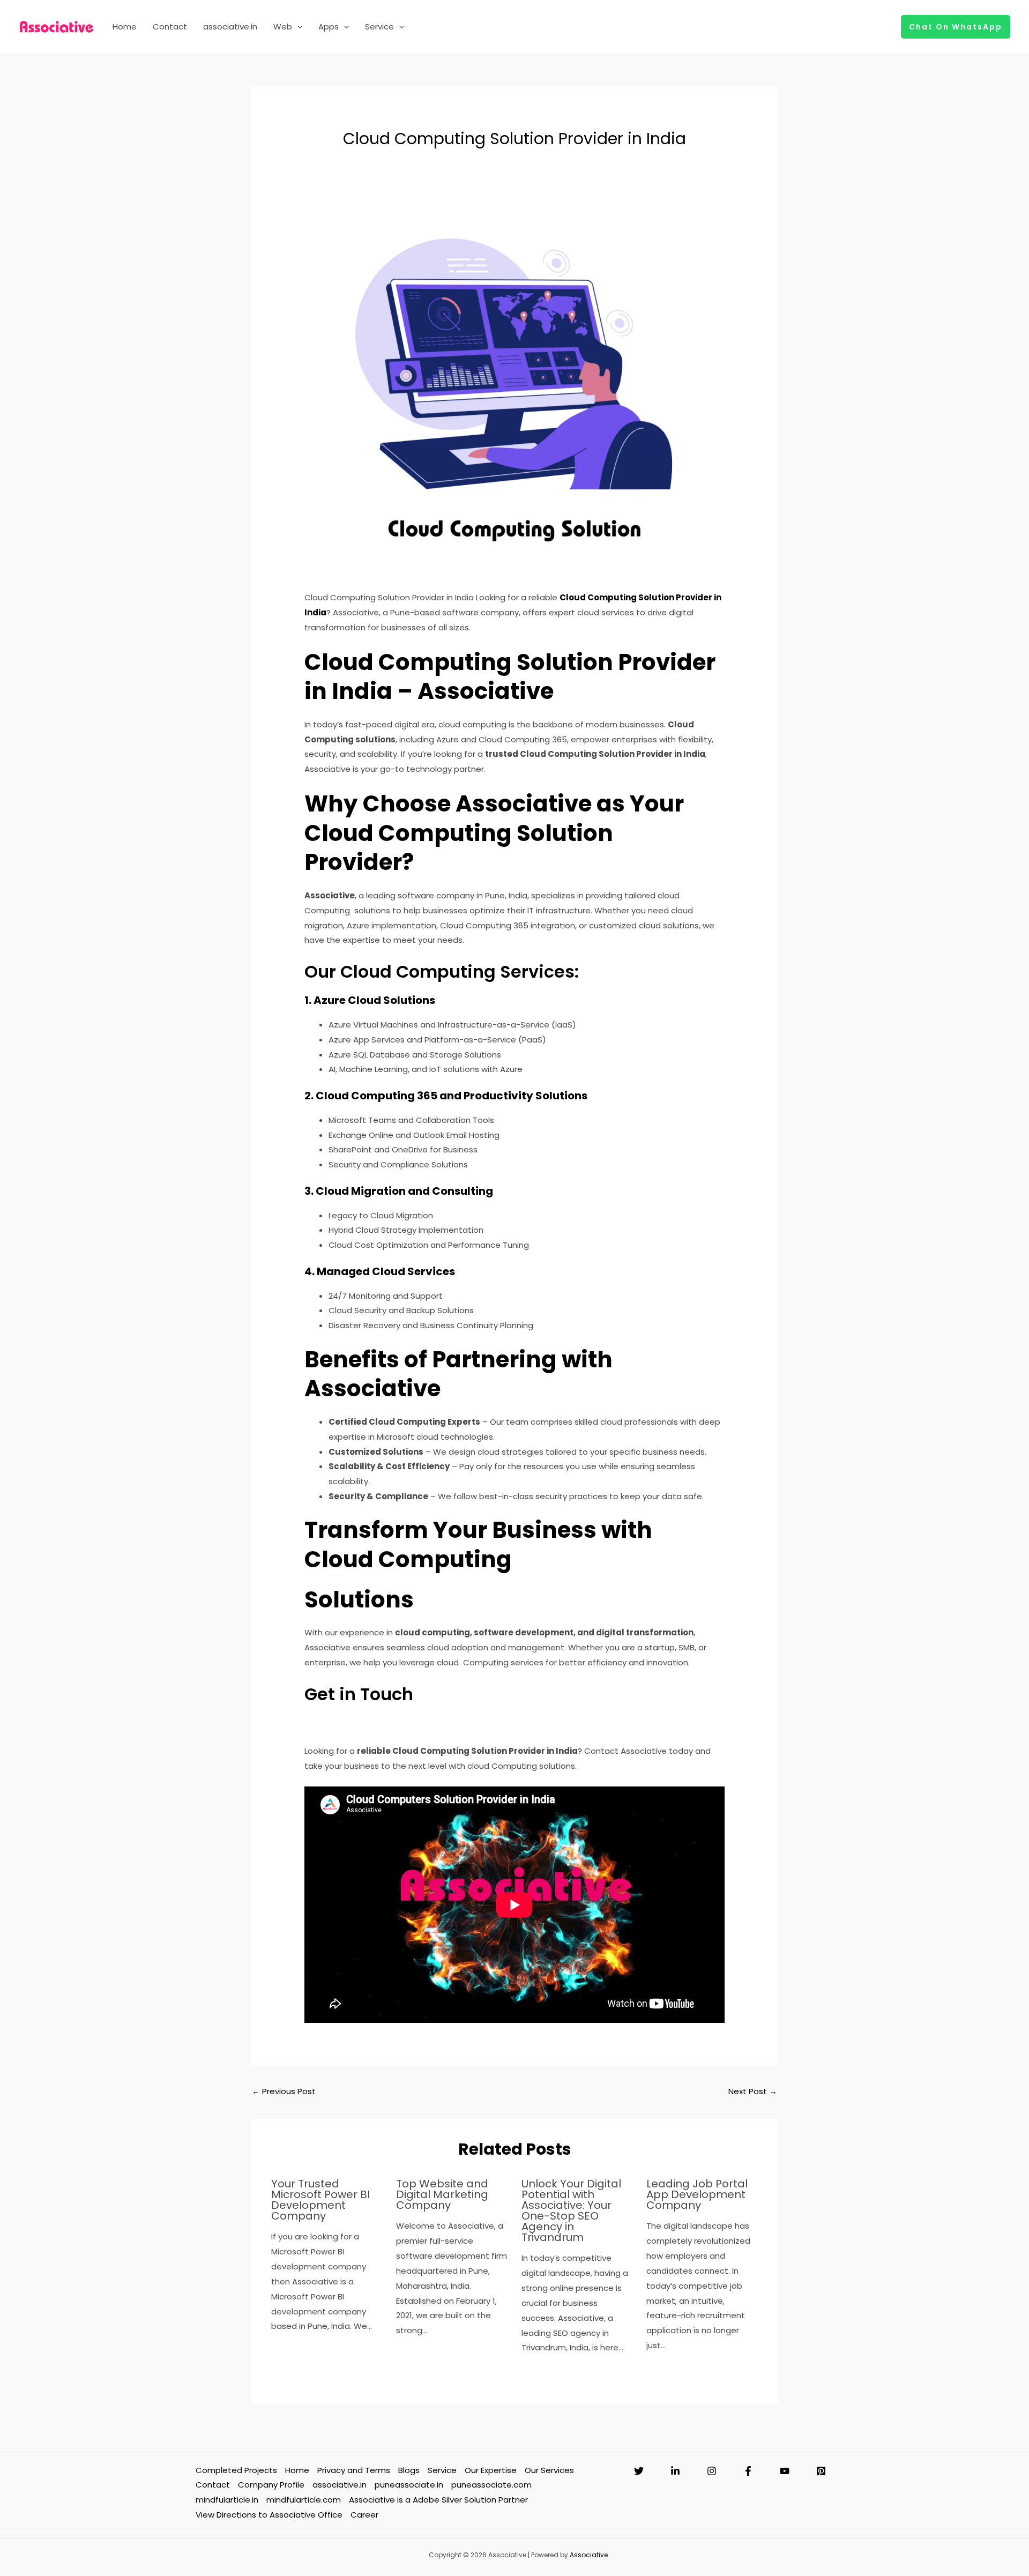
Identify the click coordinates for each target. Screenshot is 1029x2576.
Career (364, 2515)
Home (125, 27)
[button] (297, 27)
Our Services (549, 2470)
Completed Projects (236, 2470)
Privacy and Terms (354, 2470)
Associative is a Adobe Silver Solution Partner (438, 2500)
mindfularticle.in (227, 2500)
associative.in (230, 27)
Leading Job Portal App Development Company (697, 2194)
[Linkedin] (675, 2471)
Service (379, 27)
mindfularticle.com (304, 2500)
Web (283, 27)
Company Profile (271, 2485)
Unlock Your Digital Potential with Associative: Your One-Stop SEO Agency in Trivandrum (571, 2210)
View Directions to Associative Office (269, 2515)
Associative (589, 2555)
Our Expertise (491, 2470)
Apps (329, 27)
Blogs (409, 2470)
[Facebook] (748, 2471)
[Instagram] (712, 2471)
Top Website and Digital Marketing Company (442, 2194)
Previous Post (284, 2091)
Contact (170, 27)
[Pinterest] (821, 2471)
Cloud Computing (599, 597)
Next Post (753, 2091)
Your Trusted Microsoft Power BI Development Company (320, 2200)
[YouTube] (785, 2471)
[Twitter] (639, 2471)
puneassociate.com (491, 2485)
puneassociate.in (409, 2485)
